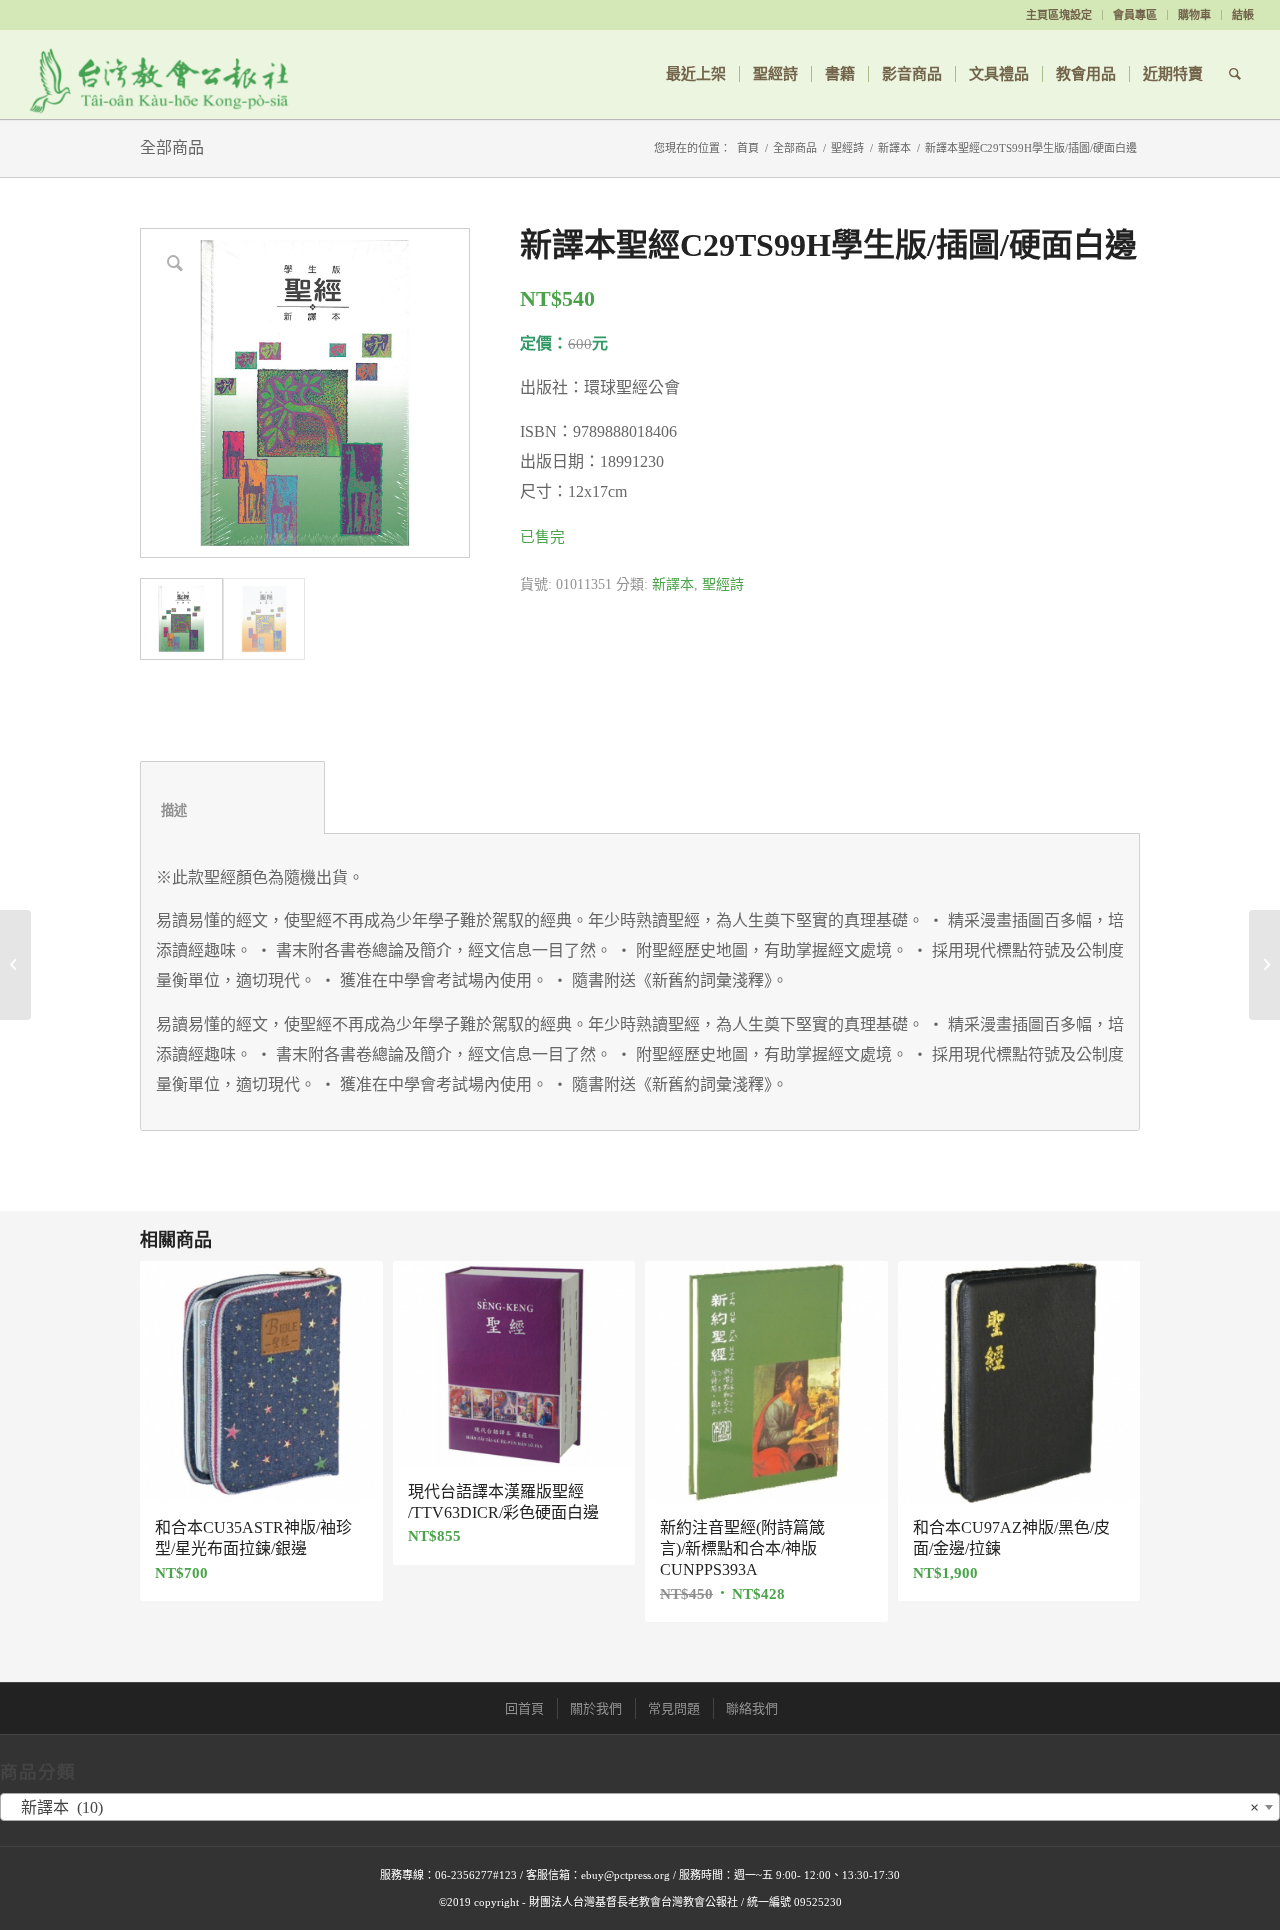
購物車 (1194, 15)
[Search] (1235, 74)
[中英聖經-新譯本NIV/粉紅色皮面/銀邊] (15, 965)
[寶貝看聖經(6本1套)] (1264, 965)
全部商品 (172, 147)
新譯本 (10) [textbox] (634, 1807)
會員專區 (1135, 15)
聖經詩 (847, 148)
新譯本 (894, 148)
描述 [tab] (233, 810)
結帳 (1243, 15)
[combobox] (640, 1807)
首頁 (748, 148)
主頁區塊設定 (1059, 15)
